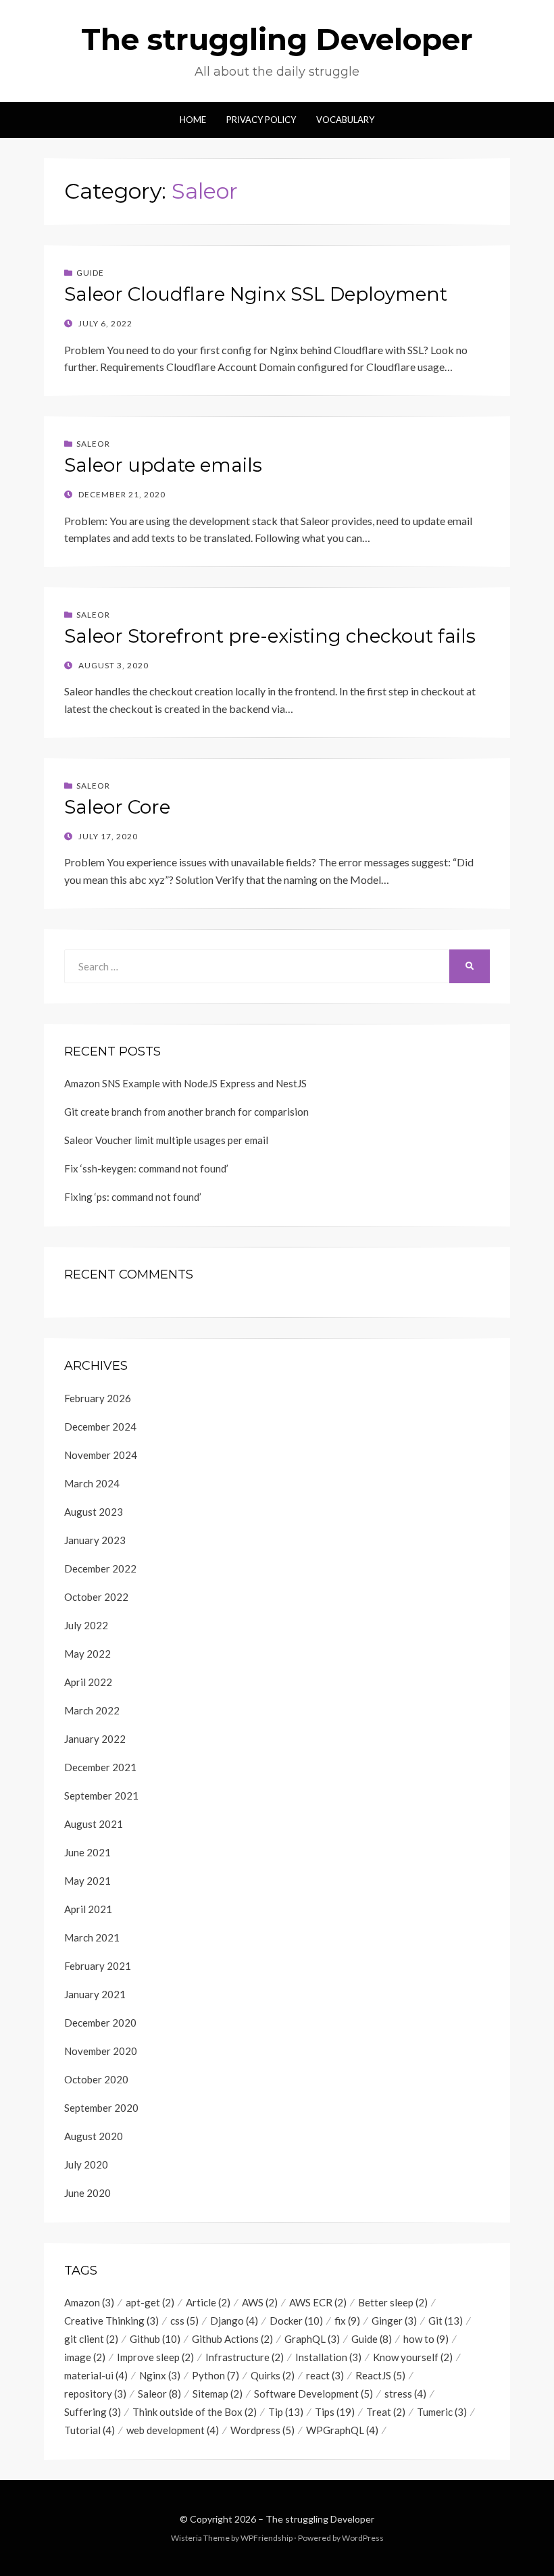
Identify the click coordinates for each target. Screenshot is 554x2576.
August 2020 (94, 2136)
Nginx (160, 2375)
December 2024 (100, 1427)
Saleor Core (117, 807)
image (85, 2357)
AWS (260, 2302)
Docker (296, 2321)
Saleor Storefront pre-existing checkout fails (270, 636)
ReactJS (380, 2375)
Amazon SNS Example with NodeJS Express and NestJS (185, 1083)
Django (234, 2321)
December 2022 (100, 1568)
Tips (335, 2412)
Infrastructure (245, 2357)
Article (208, 2302)
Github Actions (232, 2339)
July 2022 (86, 1625)
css (184, 2321)
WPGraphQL (342, 2430)
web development (173, 2430)
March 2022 (92, 1710)
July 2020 (86, 2164)
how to (426, 2339)
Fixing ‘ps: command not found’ (133, 1197)
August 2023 (94, 1512)
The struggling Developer (277, 39)
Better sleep (393, 2302)
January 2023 (95, 1540)
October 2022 (96, 1597)
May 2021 (87, 1881)
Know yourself (413, 2357)
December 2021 (100, 1767)
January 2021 (95, 1994)
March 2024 (92, 1483)
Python (216, 2375)
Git (446, 2321)
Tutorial (90, 2430)
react (325, 2375)
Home (193, 120)
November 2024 (101, 1455)
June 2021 (87, 1852)
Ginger (394, 2321)
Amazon (89, 2302)
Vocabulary (345, 120)
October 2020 (96, 2079)
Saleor (93, 444)
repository (95, 2394)
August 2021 (94, 1824)
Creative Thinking (111, 2321)
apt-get (150, 2302)
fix (347, 2321)
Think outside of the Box (195, 2412)
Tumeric (442, 2412)
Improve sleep (155, 2357)
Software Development (313, 2394)
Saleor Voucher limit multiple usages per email (166, 1140)
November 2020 (101, 2051)
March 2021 (92, 1937)
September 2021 (101, 1795)
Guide (90, 273)
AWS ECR (318, 2302)
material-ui (96, 2375)
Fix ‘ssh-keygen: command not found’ (146, 1168)
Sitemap (218, 2394)
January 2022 (95, 1739)
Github (155, 2339)
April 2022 (88, 1682)
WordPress (363, 2538)
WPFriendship (267, 2538)
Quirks (273, 2375)
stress (405, 2394)
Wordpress (262, 2430)
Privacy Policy (261, 120)
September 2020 (101, 2108)
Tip (286, 2412)
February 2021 (98, 1966)
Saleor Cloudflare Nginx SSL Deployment (256, 294)
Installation (328, 2357)
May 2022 (87, 1654)
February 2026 (98, 1398)
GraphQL (312, 2339)
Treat (386, 2412)
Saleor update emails (163, 465)
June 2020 (87, 2193)
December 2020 (100, 2023)
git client (91, 2339)
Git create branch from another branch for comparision (186, 1112)
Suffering (93, 2412)
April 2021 (88, 1909)
